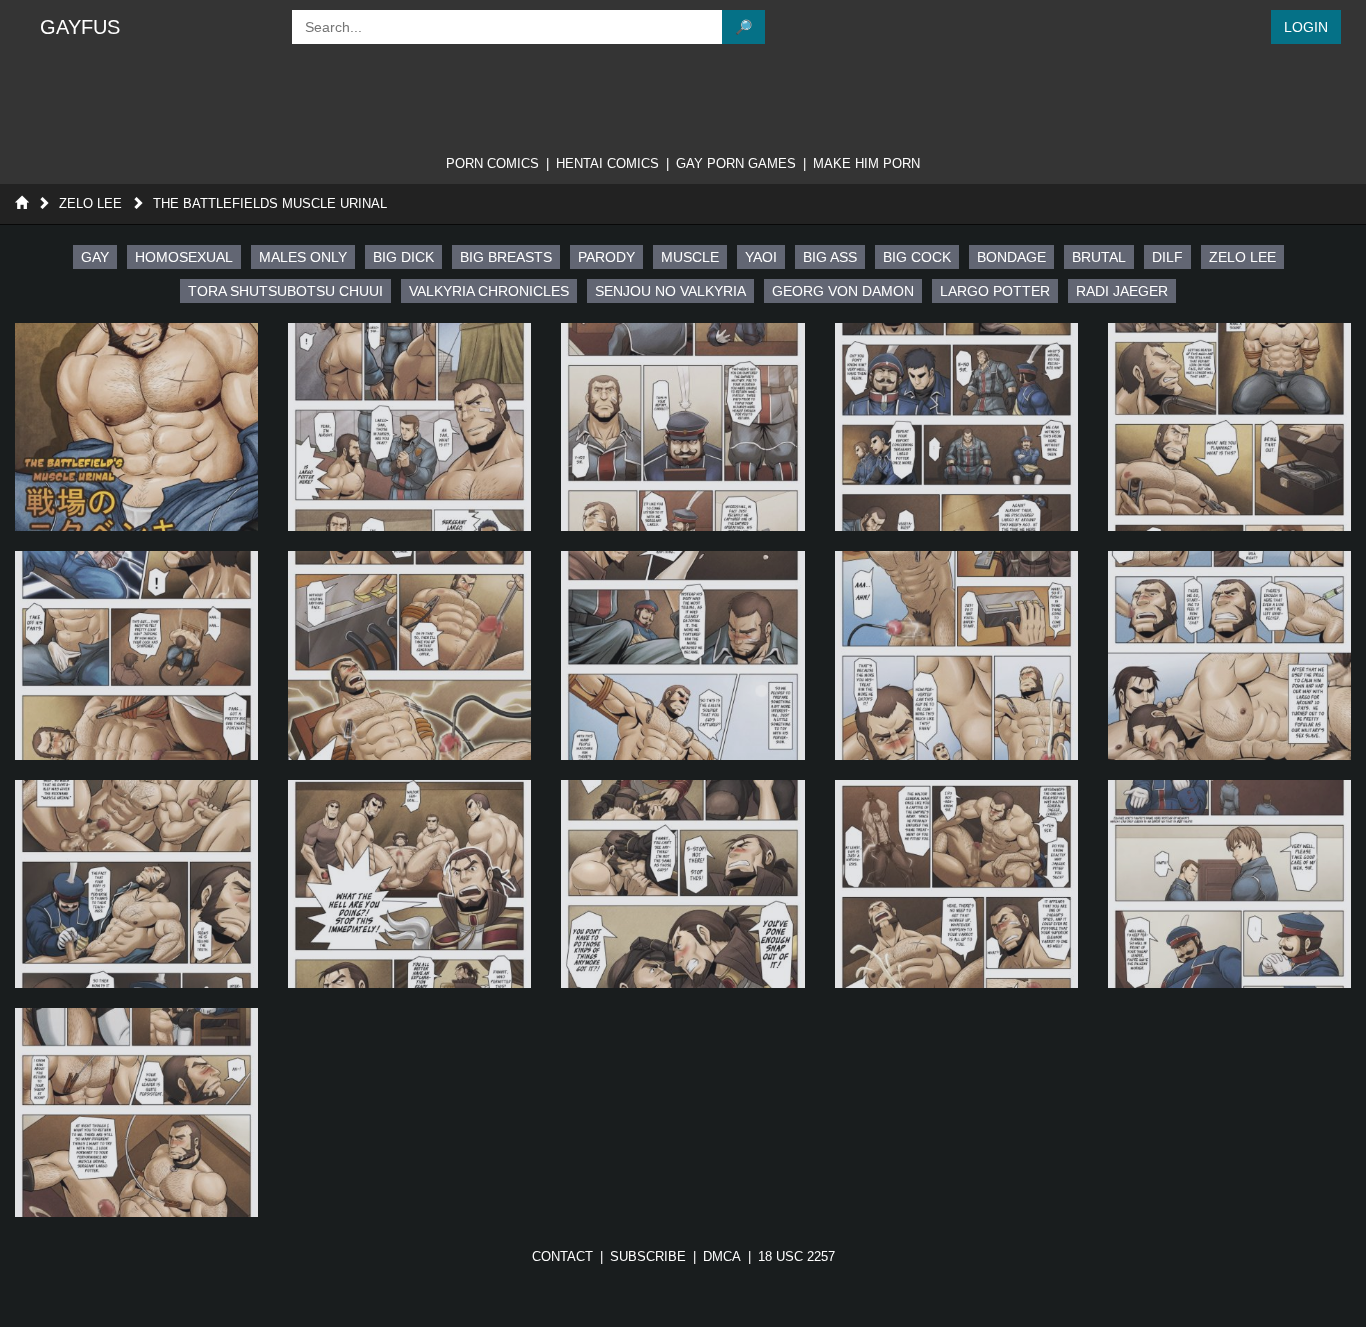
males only (303, 257)
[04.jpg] (1229, 427)
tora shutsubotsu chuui (285, 291)
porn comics (492, 163)
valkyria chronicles (489, 291)
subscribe (648, 1256)
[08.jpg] (956, 655)
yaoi (761, 257)
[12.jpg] (682, 884)
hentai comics (607, 163)
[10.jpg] (136, 884)
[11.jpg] (409, 884)
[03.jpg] (956, 427)
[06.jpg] (409, 655)
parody (606, 257)
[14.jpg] (1229, 884)
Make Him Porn (866, 163)
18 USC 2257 (796, 1256)
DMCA (722, 1256)
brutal (1099, 257)
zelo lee (1242, 257)
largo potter (995, 291)
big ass (830, 257)
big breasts (506, 257)
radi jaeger (1122, 291)
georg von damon (843, 291)
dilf (1167, 257)
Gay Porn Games (736, 163)
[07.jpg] (682, 655)
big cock (917, 257)
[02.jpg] (682, 427)
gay (95, 257)
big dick (403, 257)
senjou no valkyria (670, 291)
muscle (690, 257)
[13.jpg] (956, 884)
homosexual (184, 257)
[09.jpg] (1229, 655)
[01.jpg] (409, 427)
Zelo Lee (90, 203)
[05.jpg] (136, 655)
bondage (1011, 257)
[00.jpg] (136, 427)
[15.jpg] (136, 1112)
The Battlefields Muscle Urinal (270, 203)
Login (1306, 27)
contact (562, 1256)
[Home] (21, 203)
